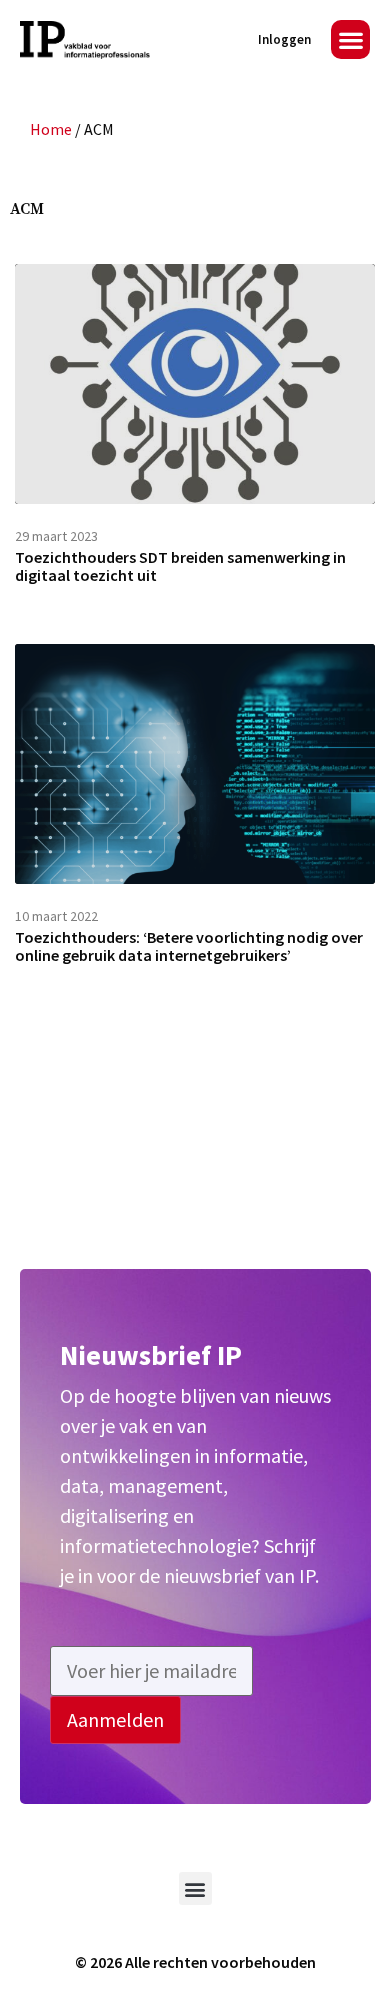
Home (51, 129)
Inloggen (284, 39)
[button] (350, 39)
